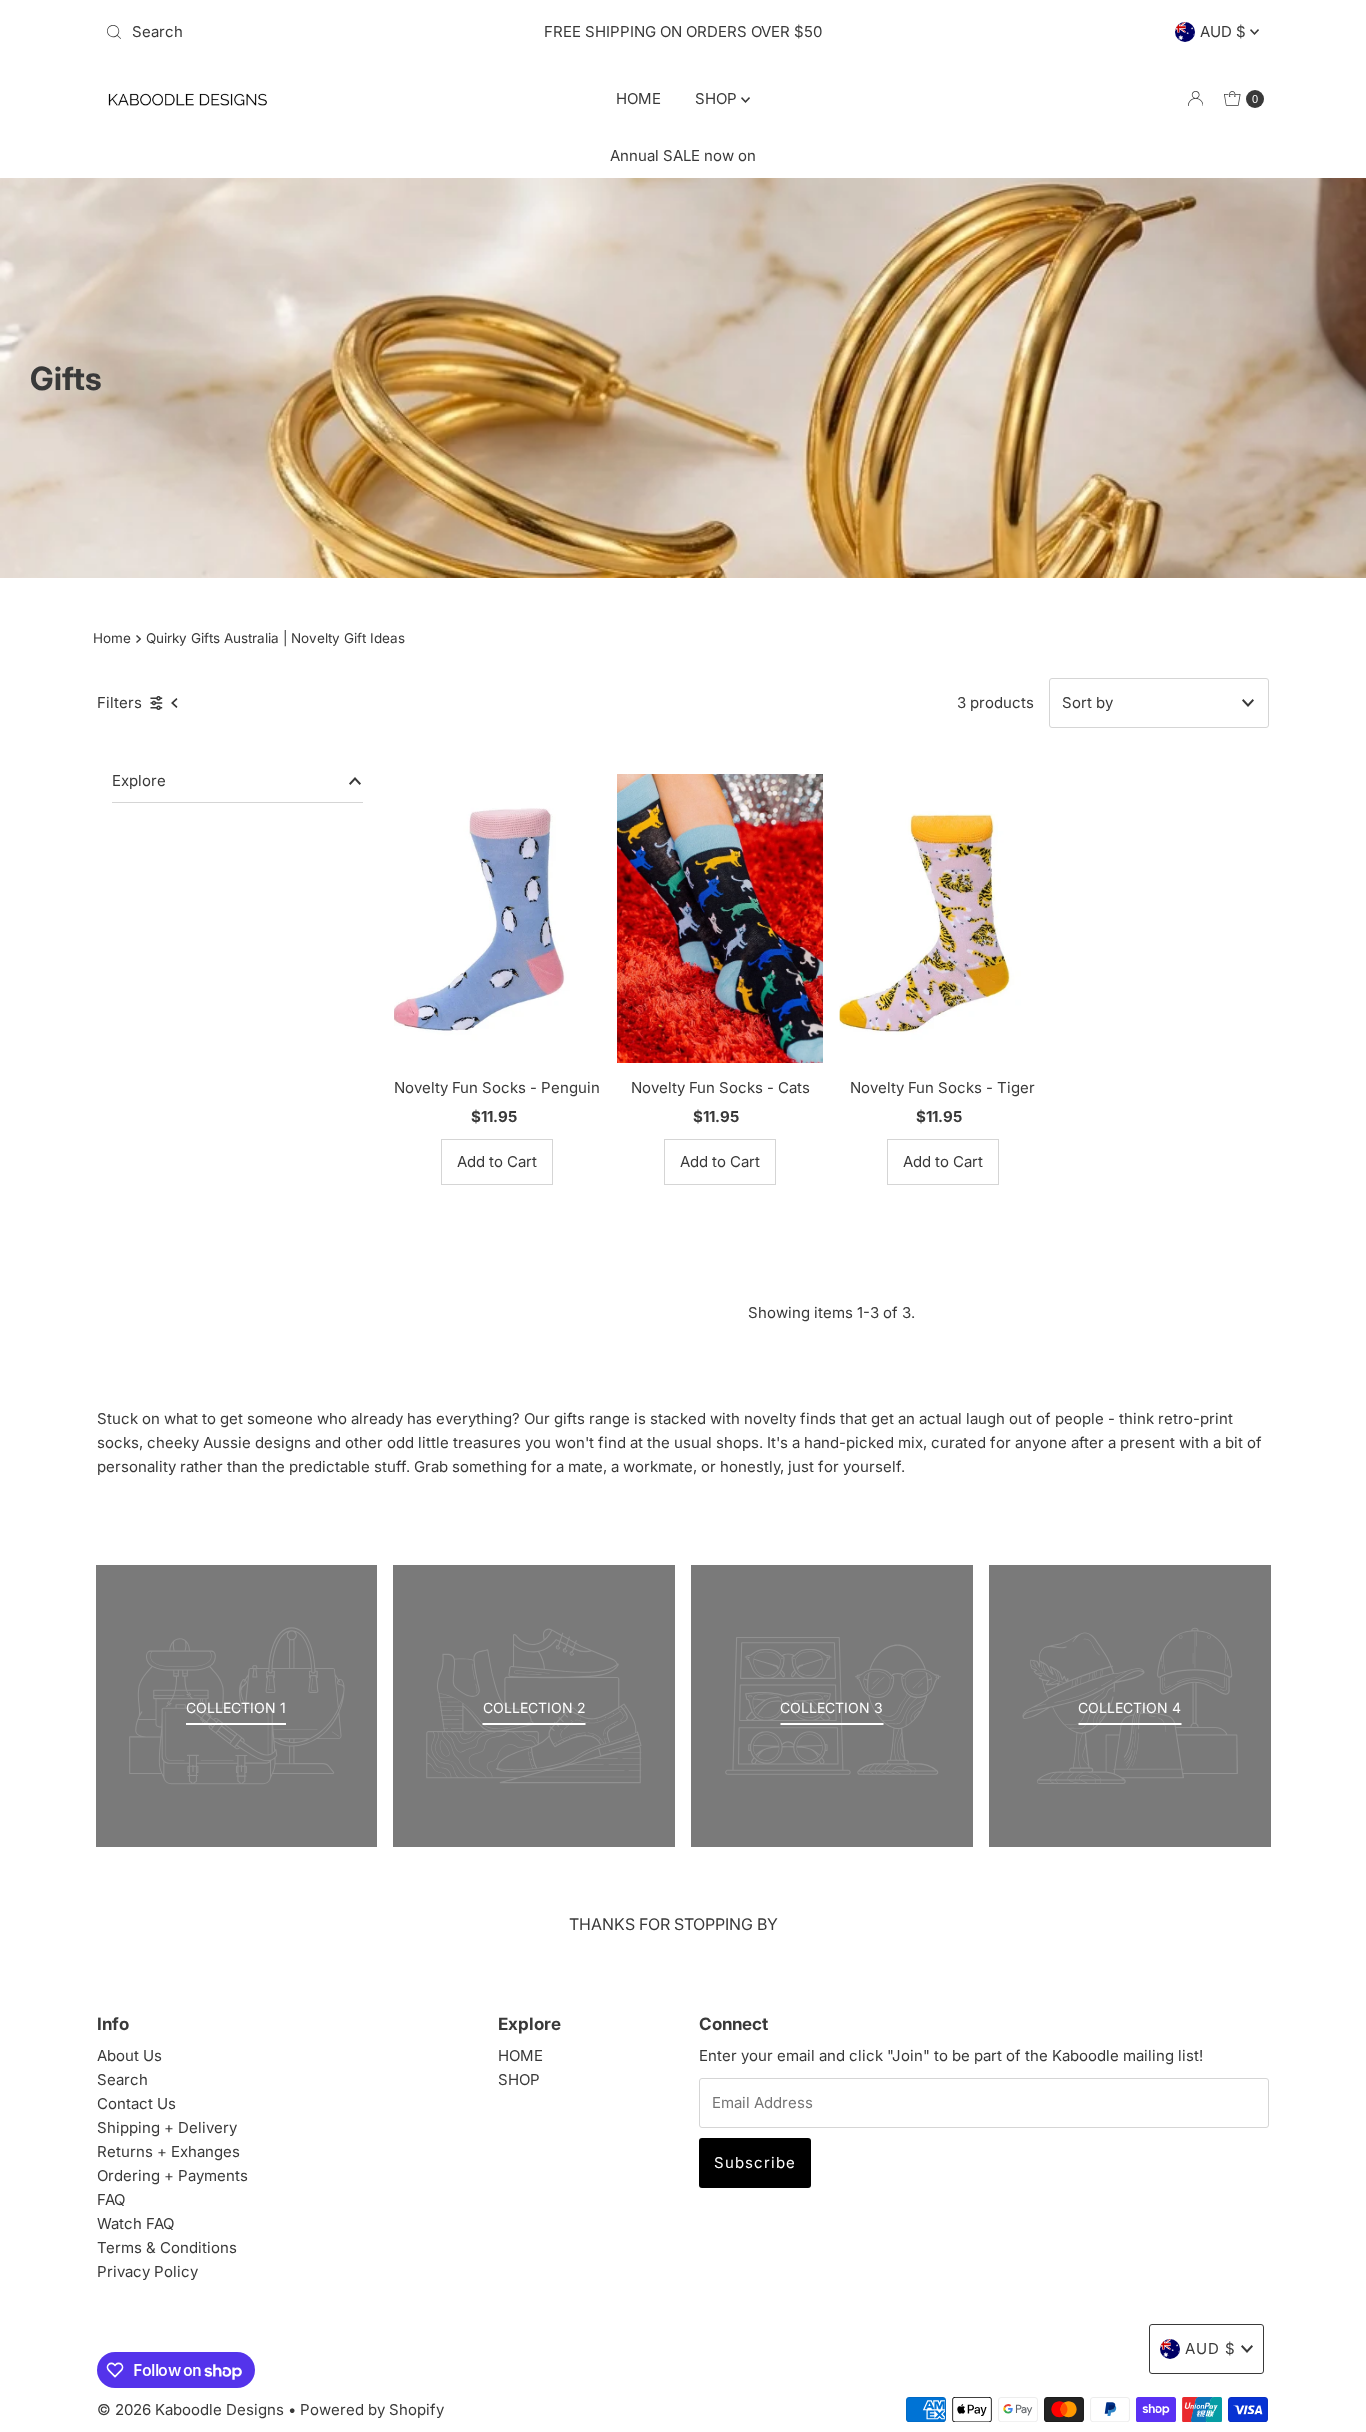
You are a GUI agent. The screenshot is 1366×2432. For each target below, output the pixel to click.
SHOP (718, 98)
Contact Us (136, 2103)
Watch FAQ (135, 2223)
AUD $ (1225, 31)
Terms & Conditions (167, 2247)
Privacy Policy (147, 2271)
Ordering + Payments (172, 2175)
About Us (129, 2055)
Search (122, 2079)
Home (112, 638)
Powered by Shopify (372, 2409)
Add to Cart (497, 1161)
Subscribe (755, 2162)
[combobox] (287, 32)
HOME (638, 98)
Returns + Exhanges (168, 2151)
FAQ (111, 2199)
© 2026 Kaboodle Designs (190, 2409)
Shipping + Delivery (167, 2127)
